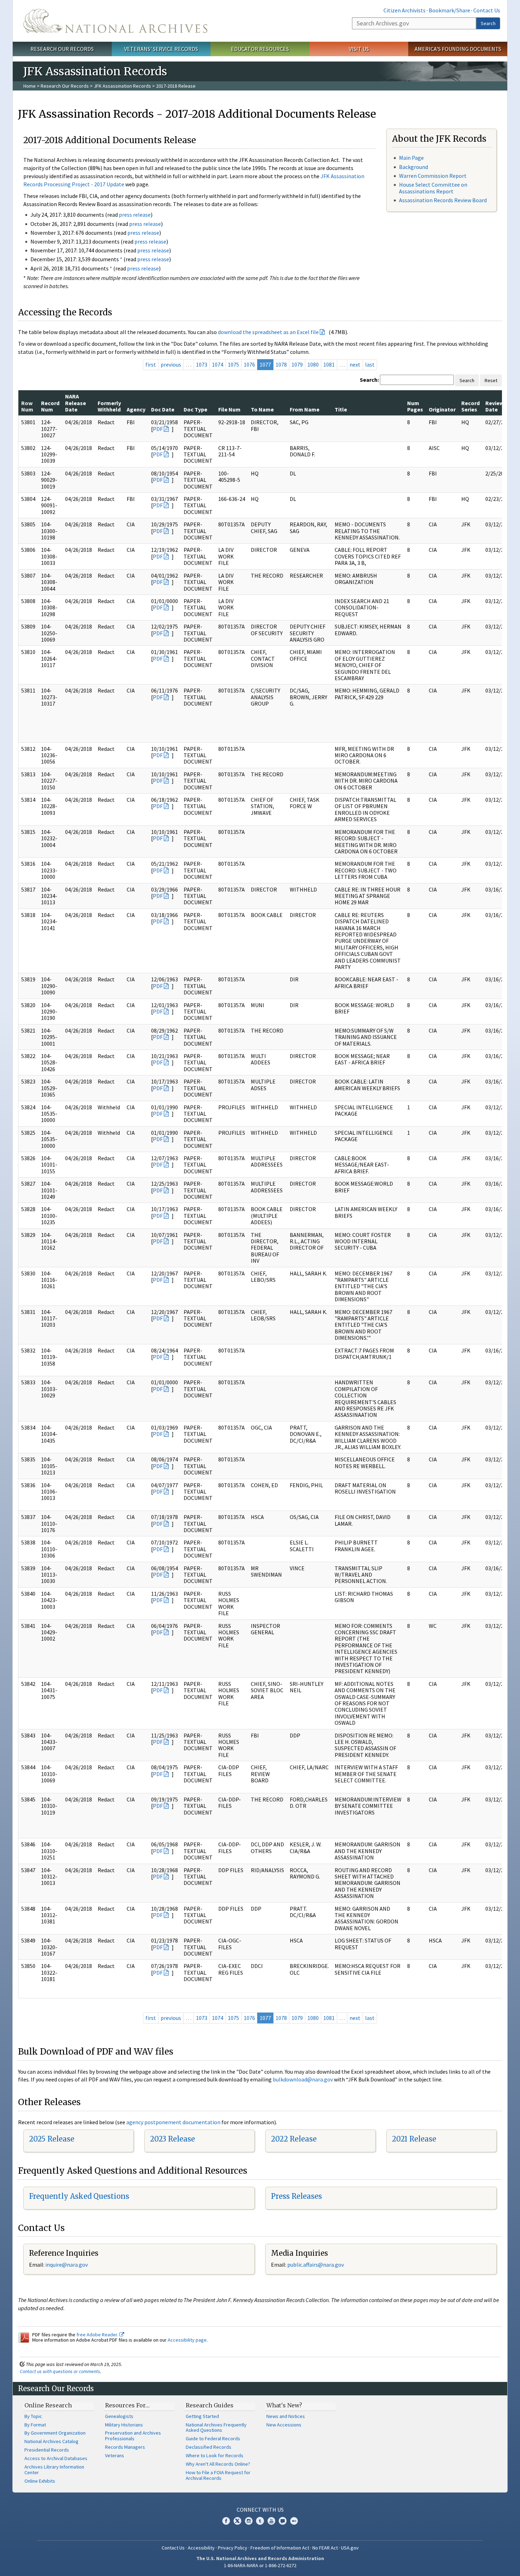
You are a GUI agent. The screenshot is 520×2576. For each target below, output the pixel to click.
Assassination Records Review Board (443, 200)
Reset (491, 380)
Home (30, 86)
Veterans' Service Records (161, 49)
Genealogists (119, 2416)
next (355, 364)
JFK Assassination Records (122, 86)
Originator (442, 409)
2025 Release (52, 2139)
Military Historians (124, 2425)
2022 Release (294, 2139)
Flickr (294, 2521)
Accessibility (201, 2548)
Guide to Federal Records (213, 2438)
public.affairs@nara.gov (316, 2265)
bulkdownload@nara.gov (303, 2079)
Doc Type (195, 409)
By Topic (33, 2416)
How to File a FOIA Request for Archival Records (218, 2475)
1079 (297, 364)
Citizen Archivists (405, 10)
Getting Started (202, 2416)
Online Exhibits (40, 2481)
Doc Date (163, 409)
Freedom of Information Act (280, 2548)
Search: (369, 380)
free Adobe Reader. (98, 2335)
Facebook (226, 2521)
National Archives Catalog (51, 2441)
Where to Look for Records (215, 2455)
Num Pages (415, 406)
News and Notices (286, 2416)
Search (488, 23)
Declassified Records (209, 2447)
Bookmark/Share (449, 10)
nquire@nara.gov (67, 2265)
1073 (202, 364)
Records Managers (125, 2447)
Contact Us (487, 10)
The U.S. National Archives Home (115, 21)
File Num (229, 409)
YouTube (271, 2521)
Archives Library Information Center (54, 2470)
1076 (249, 364)
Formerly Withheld (109, 406)
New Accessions (284, 2425)
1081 (329, 364)
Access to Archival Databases (56, 2458)
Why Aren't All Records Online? (218, 2464)
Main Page (411, 158)
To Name (262, 409)
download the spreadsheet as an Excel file (268, 332)
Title (341, 409)
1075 (233, 364)
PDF (158, 429)
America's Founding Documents (458, 49)
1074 (218, 364)
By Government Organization (55, 2433)
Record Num (50, 406)
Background (414, 167)
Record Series (470, 406)
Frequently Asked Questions (79, 2196)
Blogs (283, 2521)
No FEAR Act (325, 2548)
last (370, 364)
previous (171, 364)
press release (135, 215)
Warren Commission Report (433, 176)
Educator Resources (260, 49)
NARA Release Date (76, 403)
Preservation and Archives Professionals (133, 2436)
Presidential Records (47, 2450)
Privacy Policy (233, 2548)
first (151, 364)
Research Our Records (62, 49)
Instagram (249, 2521)
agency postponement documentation (173, 2122)
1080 (313, 364)
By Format (35, 2425)
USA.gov (350, 2548)
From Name (305, 409)
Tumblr (260, 2521)
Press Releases (296, 2196)
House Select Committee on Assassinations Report (433, 188)
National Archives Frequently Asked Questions (216, 2428)
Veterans (115, 2455)
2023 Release (172, 2139)
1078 (281, 364)
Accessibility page (187, 2340)
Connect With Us (260, 2510)
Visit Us (359, 49)
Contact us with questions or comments (60, 2371)
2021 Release (414, 2139)
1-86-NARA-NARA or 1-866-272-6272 (260, 2565)
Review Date (495, 406)
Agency (136, 409)
